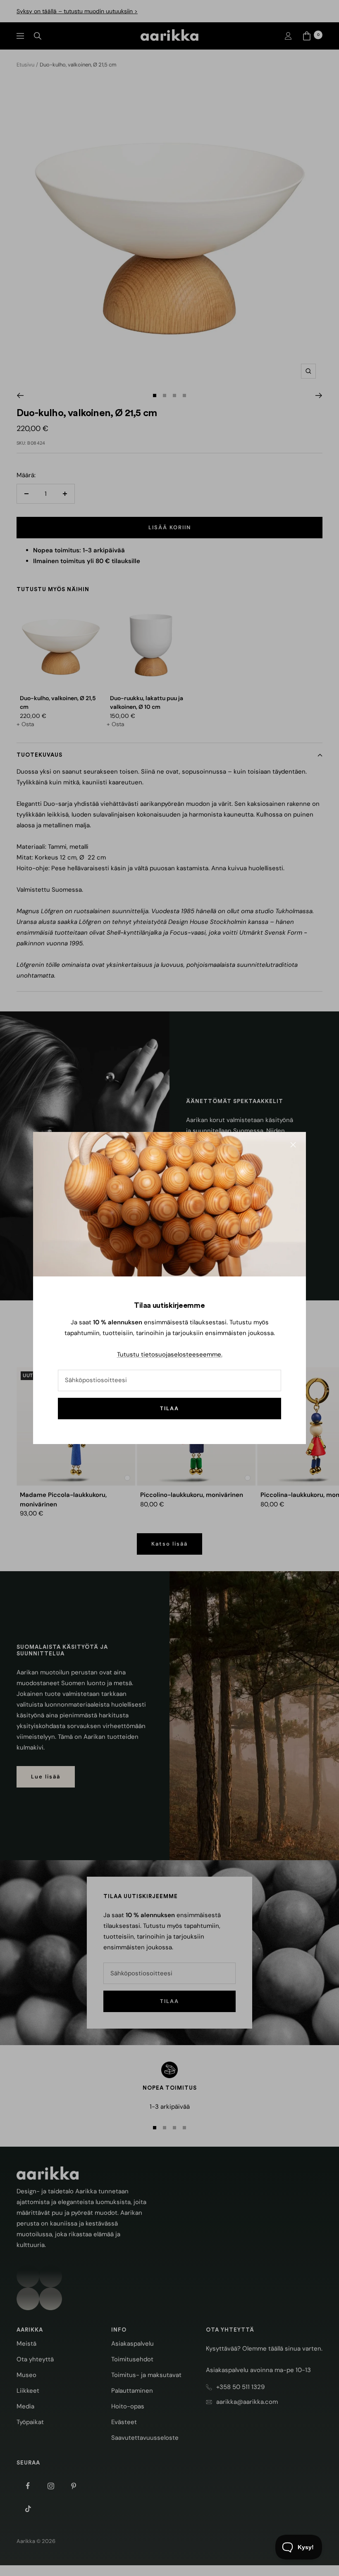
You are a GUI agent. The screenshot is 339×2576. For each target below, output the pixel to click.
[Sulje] (293, 1145)
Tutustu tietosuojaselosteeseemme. (170, 1354)
